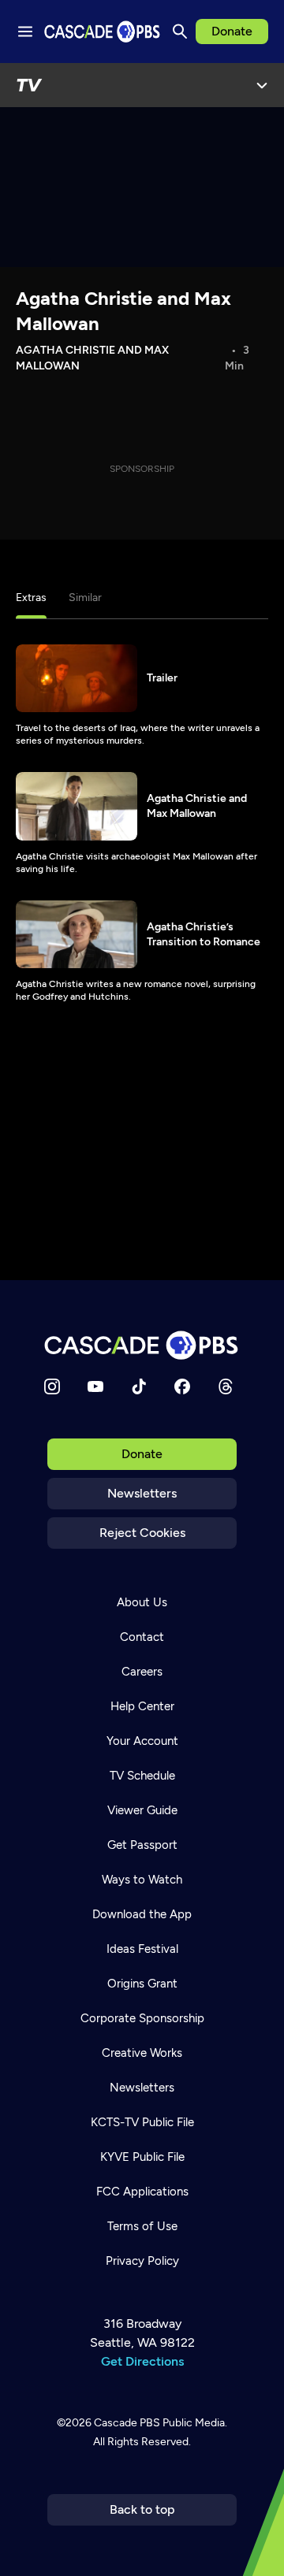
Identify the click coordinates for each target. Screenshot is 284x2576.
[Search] (180, 32)
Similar (85, 598)
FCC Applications (142, 2192)
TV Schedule (142, 1776)
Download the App (142, 1914)
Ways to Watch (142, 1880)
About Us (142, 1602)
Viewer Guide (142, 1810)
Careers (142, 1672)
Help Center (142, 1706)
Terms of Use (142, 2226)
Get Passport (142, 1845)
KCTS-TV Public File (142, 2122)
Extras (31, 598)
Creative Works (142, 2053)
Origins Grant (142, 1984)
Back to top (142, 2509)
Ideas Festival (142, 1949)
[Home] (142, 1345)
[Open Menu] (262, 85)
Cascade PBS (127, 2423)
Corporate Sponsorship (142, 2018)
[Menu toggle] (25, 32)
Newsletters (142, 1493)
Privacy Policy (142, 2261)
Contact (142, 1637)
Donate (232, 31)
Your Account (142, 1741)
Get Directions (142, 2361)
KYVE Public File (142, 2157)
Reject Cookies (142, 1533)
